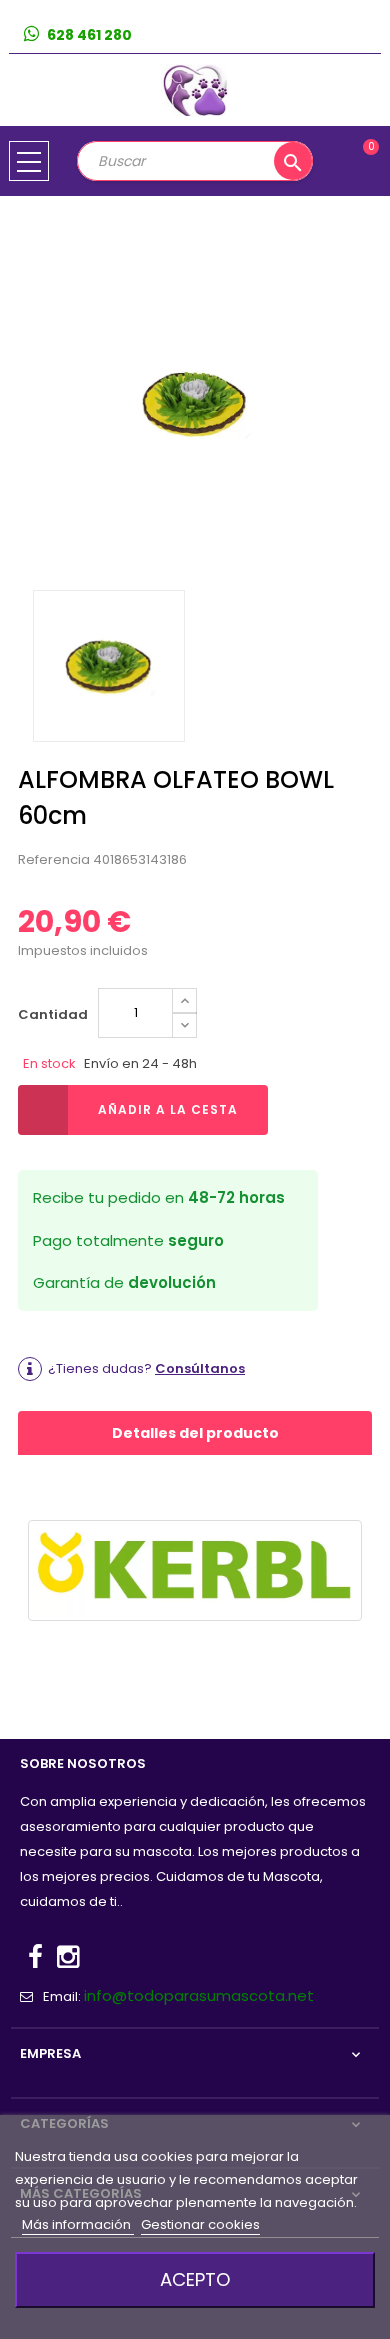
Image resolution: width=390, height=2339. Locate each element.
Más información (78, 2224)
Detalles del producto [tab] (195, 1433)
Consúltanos (200, 1368)
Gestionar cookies (200, 2224)
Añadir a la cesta (168, 1109)
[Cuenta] (365, 35)
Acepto (195, 2279)
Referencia (54, 859)
